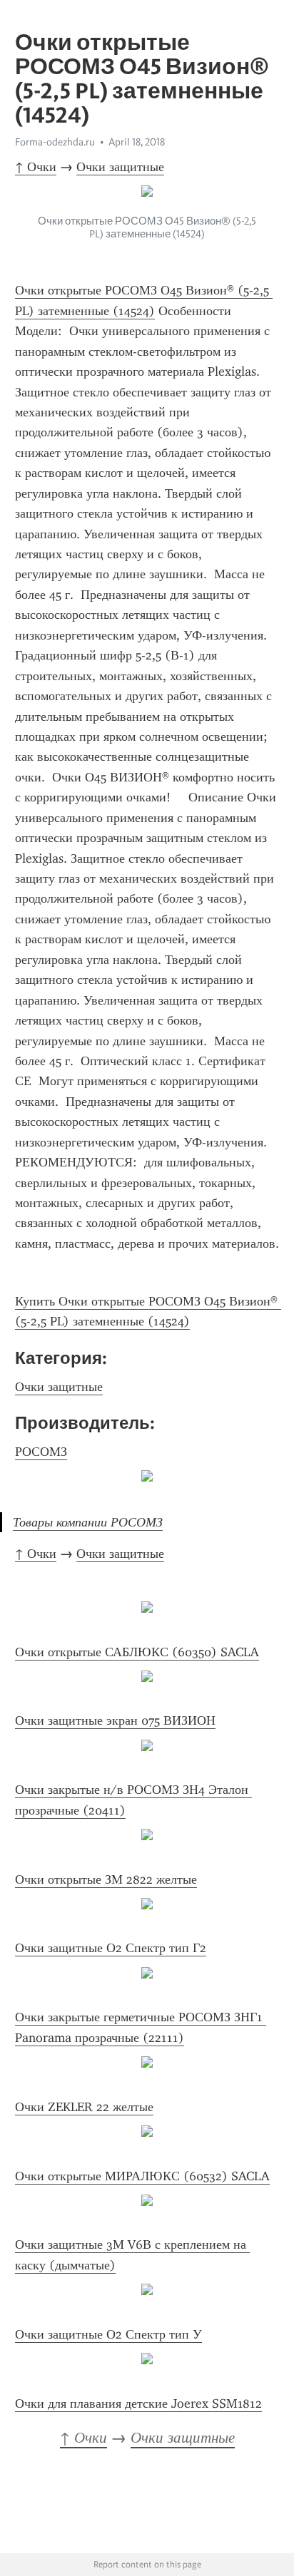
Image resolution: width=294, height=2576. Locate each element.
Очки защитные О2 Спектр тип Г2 (111, 1948)
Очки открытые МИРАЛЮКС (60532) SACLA (142, 2176)
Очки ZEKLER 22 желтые (84, 2107)
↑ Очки (36, 167)
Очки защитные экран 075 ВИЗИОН (115, 1720)
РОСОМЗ (41, 1452)
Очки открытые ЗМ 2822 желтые (106, 1879)
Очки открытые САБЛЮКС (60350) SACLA (137, 1652)
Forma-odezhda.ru (55, 142)
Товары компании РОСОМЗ (88, 1522)
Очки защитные (120, 167)
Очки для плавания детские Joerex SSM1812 (138, 2403)
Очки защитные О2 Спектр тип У (108, 2334)
